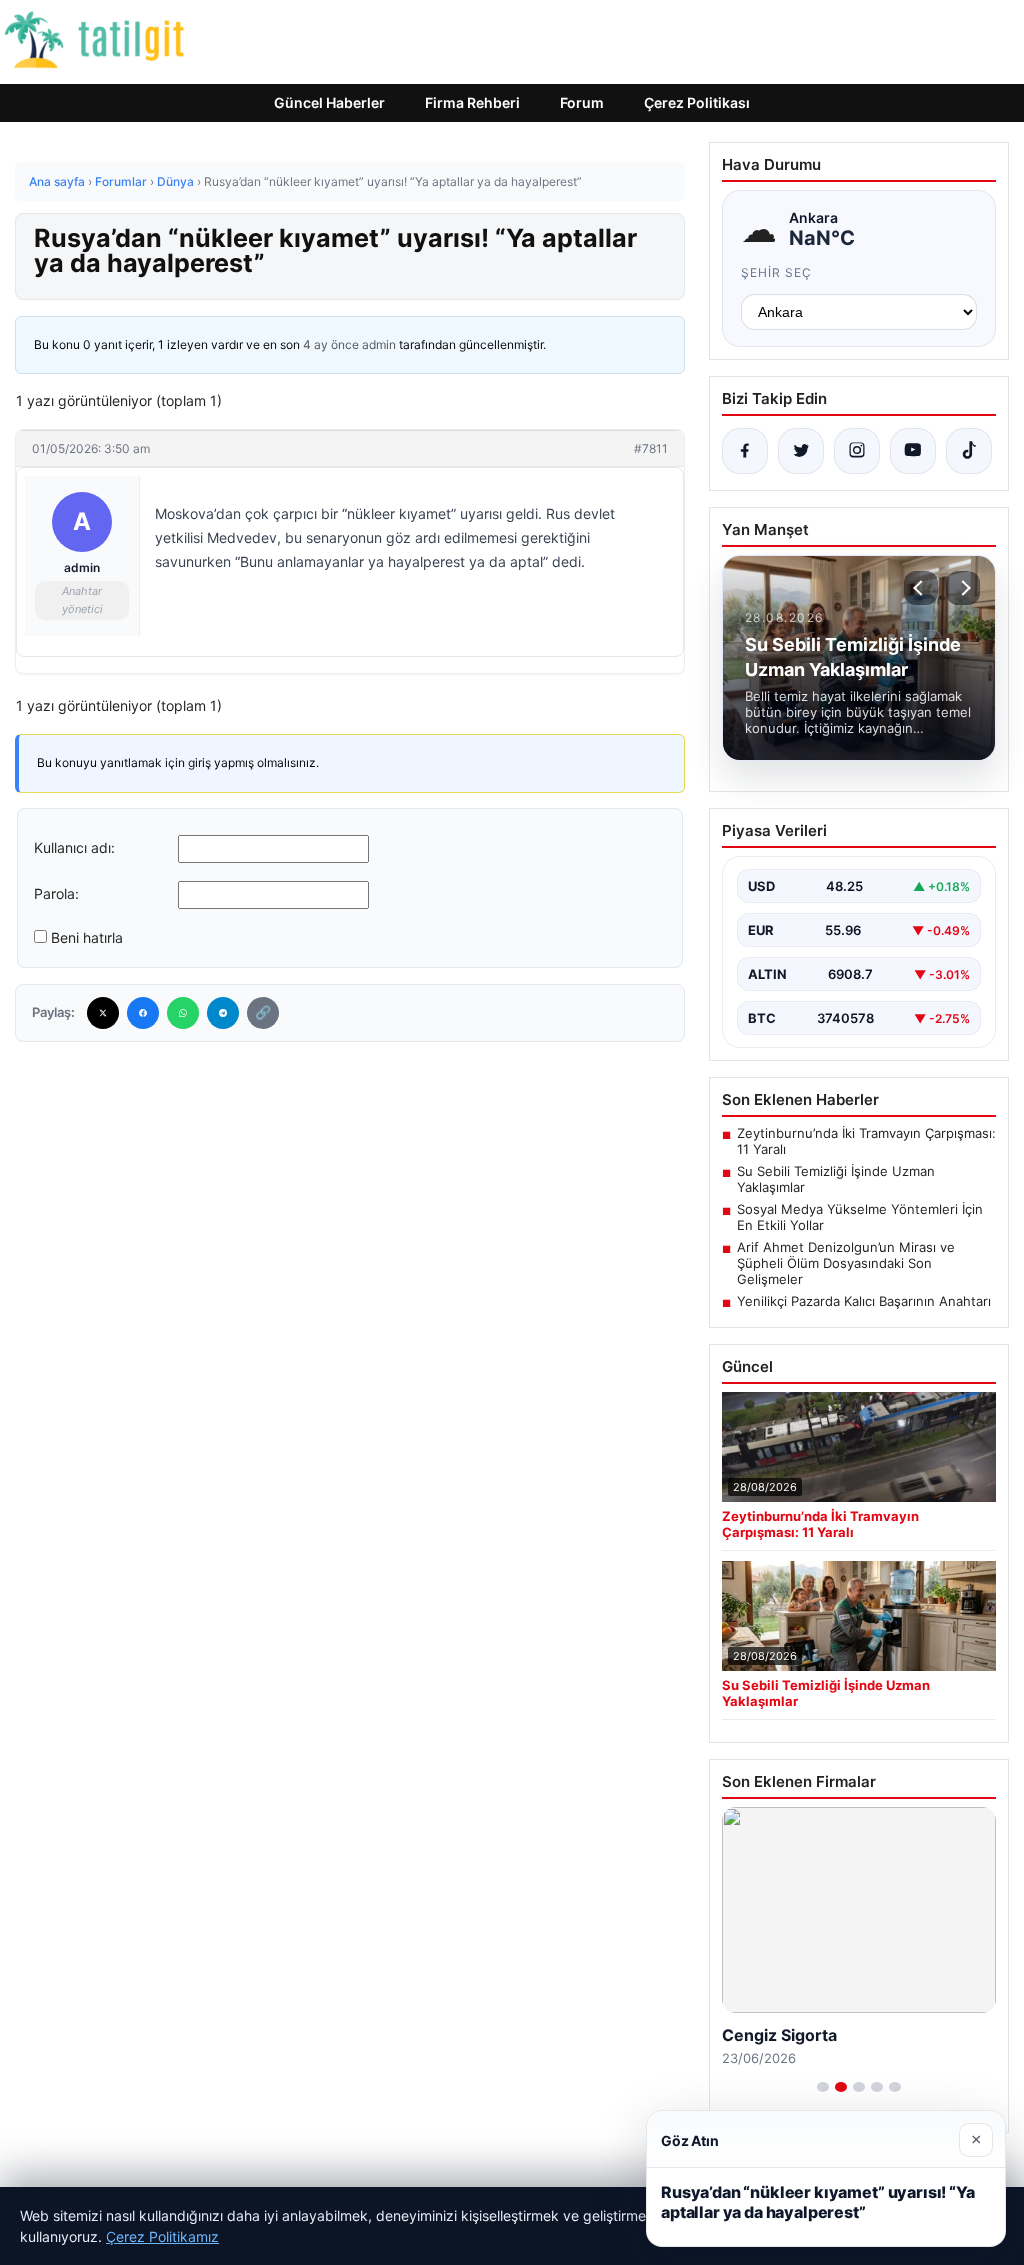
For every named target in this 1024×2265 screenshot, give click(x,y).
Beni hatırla (87, 937)
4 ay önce (331, 344)
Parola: (56, 893)
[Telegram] (223, 1013)
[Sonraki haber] (963, 588)
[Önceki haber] (921, 588)
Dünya (175, 181)
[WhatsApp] (183, 1013)
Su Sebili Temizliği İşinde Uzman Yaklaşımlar (836, 1179)
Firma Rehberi (472, 102)
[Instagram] (857, 451)
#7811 (651, 448)
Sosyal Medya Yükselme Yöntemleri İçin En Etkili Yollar (860, 1217)
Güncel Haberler (329, 102)
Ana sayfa (57, 181)
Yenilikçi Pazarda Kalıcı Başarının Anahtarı (864, 1301)
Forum (582, 102)
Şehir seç (776, 272)
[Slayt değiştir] (823, 2087)
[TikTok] (969, 451)
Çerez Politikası (697, 102)
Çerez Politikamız (162, 2236)
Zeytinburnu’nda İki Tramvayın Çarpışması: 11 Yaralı (866, 1141)
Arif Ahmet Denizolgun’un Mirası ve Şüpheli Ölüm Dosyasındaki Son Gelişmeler (846, 1263)
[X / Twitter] (801, 451)
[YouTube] (913, 451)
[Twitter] (103, 1013)
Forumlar (121, 181)
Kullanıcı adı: (74, 847)
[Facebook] (143, 1013)
